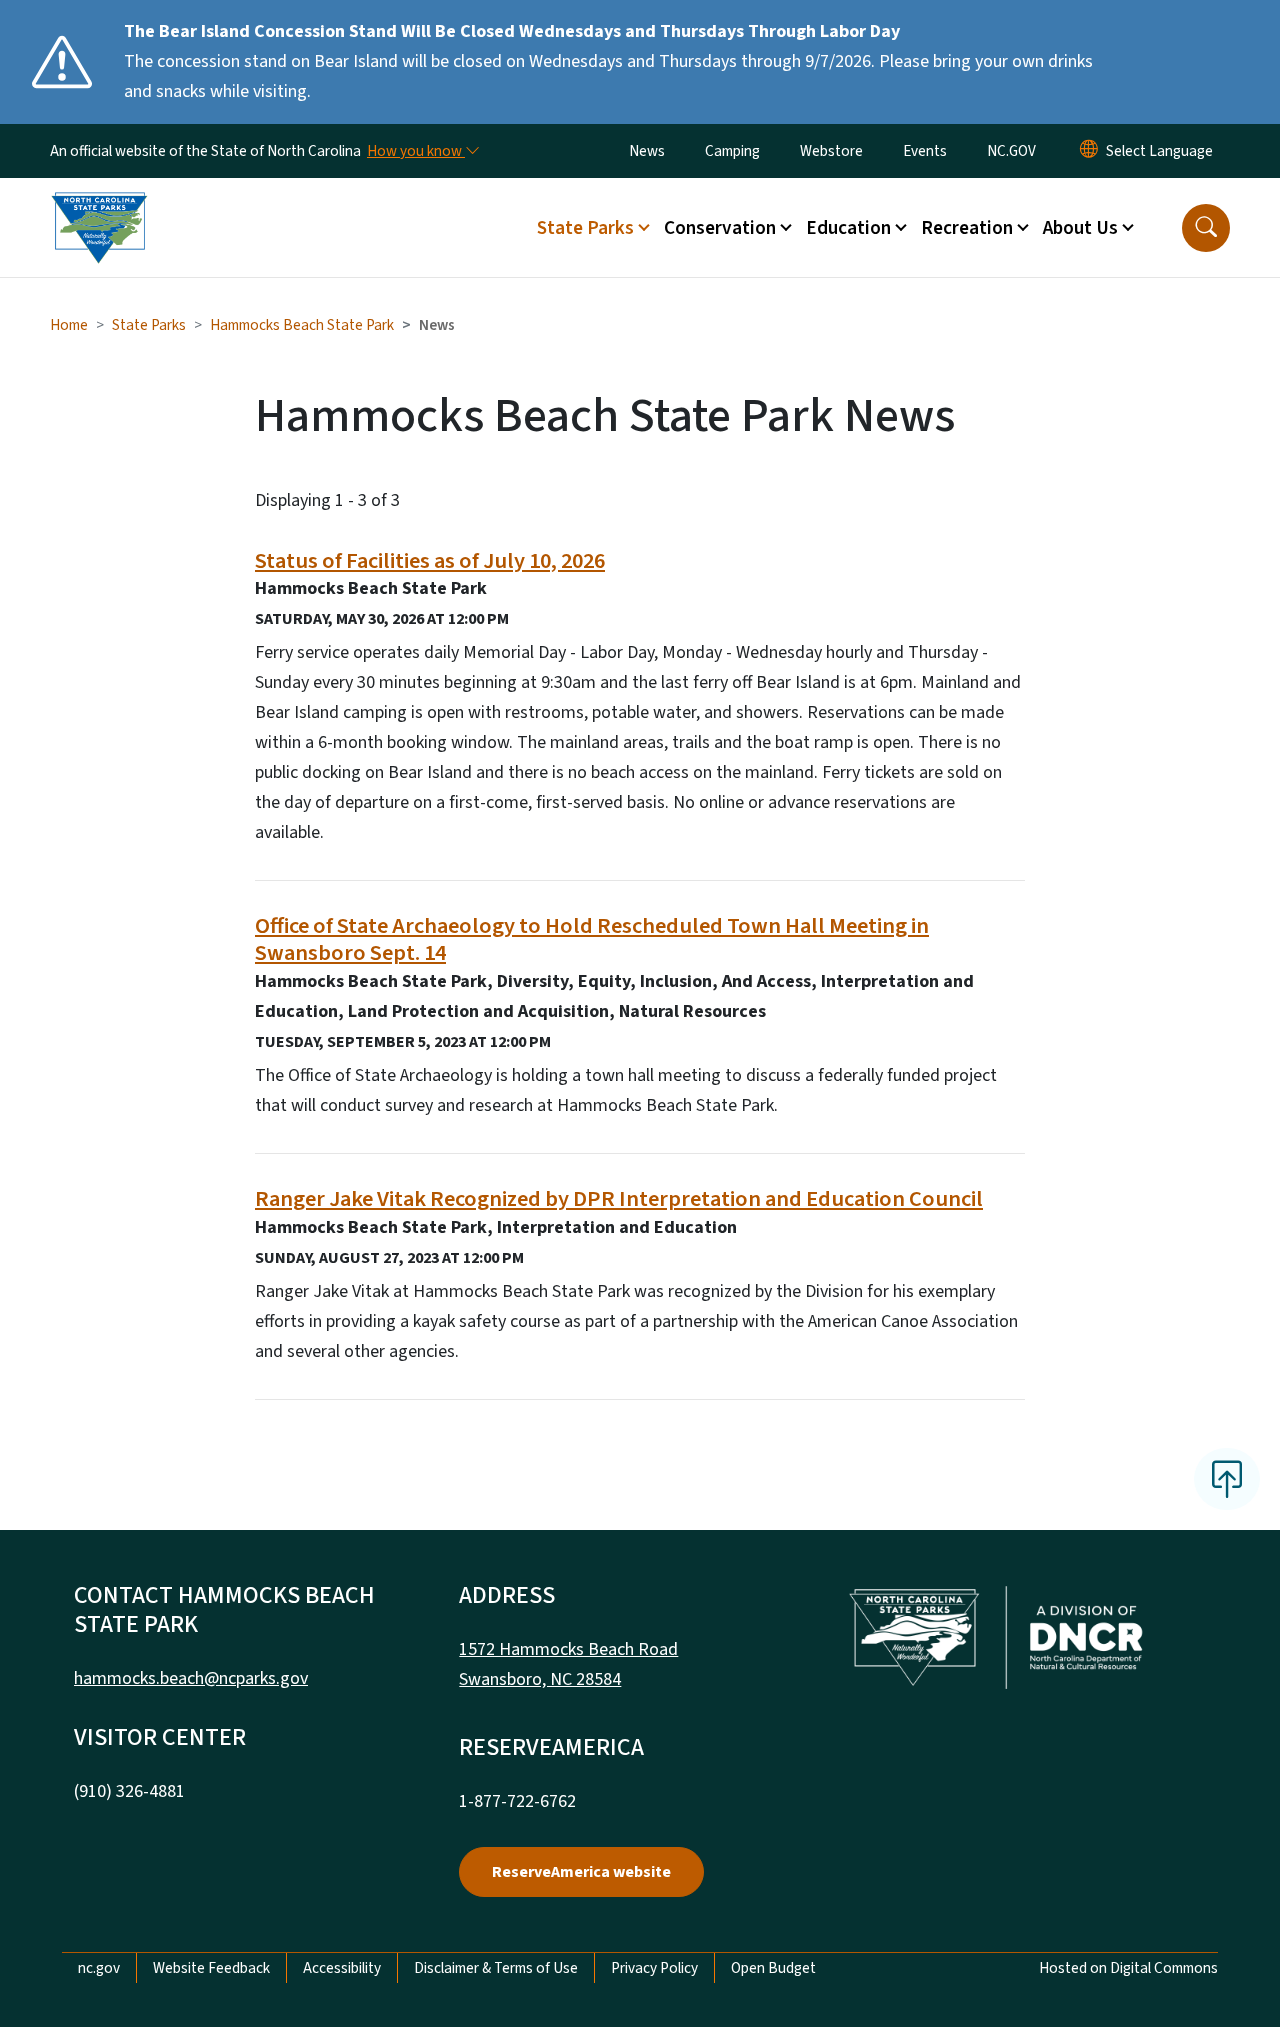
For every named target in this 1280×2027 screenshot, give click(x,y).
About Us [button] (1080, 228)
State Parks (149, 325)
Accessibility (342, 1968)
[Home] (99, 205)
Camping (732, 151)
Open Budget (773, 1968)
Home (69, 325)
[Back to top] (1227, 1479)
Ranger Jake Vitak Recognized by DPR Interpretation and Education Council (619, 1199)
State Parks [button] (585, 228)
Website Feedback (211, 1968)
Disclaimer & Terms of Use (496, 1968)
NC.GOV (1011, 151)
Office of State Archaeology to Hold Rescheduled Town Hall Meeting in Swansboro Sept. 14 (592, 939)
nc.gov (99, 1968)
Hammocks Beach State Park (302, 325)
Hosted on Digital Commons (1128, 1968)
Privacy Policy (654, 1968)
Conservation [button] (720, 228)
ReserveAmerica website (581, 1872)
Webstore (831, 151)
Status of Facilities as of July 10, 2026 (430, 561)
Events (925, 151)
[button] (1206, 228)
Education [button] (848, 228)
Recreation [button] (967, 228)
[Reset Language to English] (1089, 151)
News (647, 151)
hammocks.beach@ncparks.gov (191, 1678)
